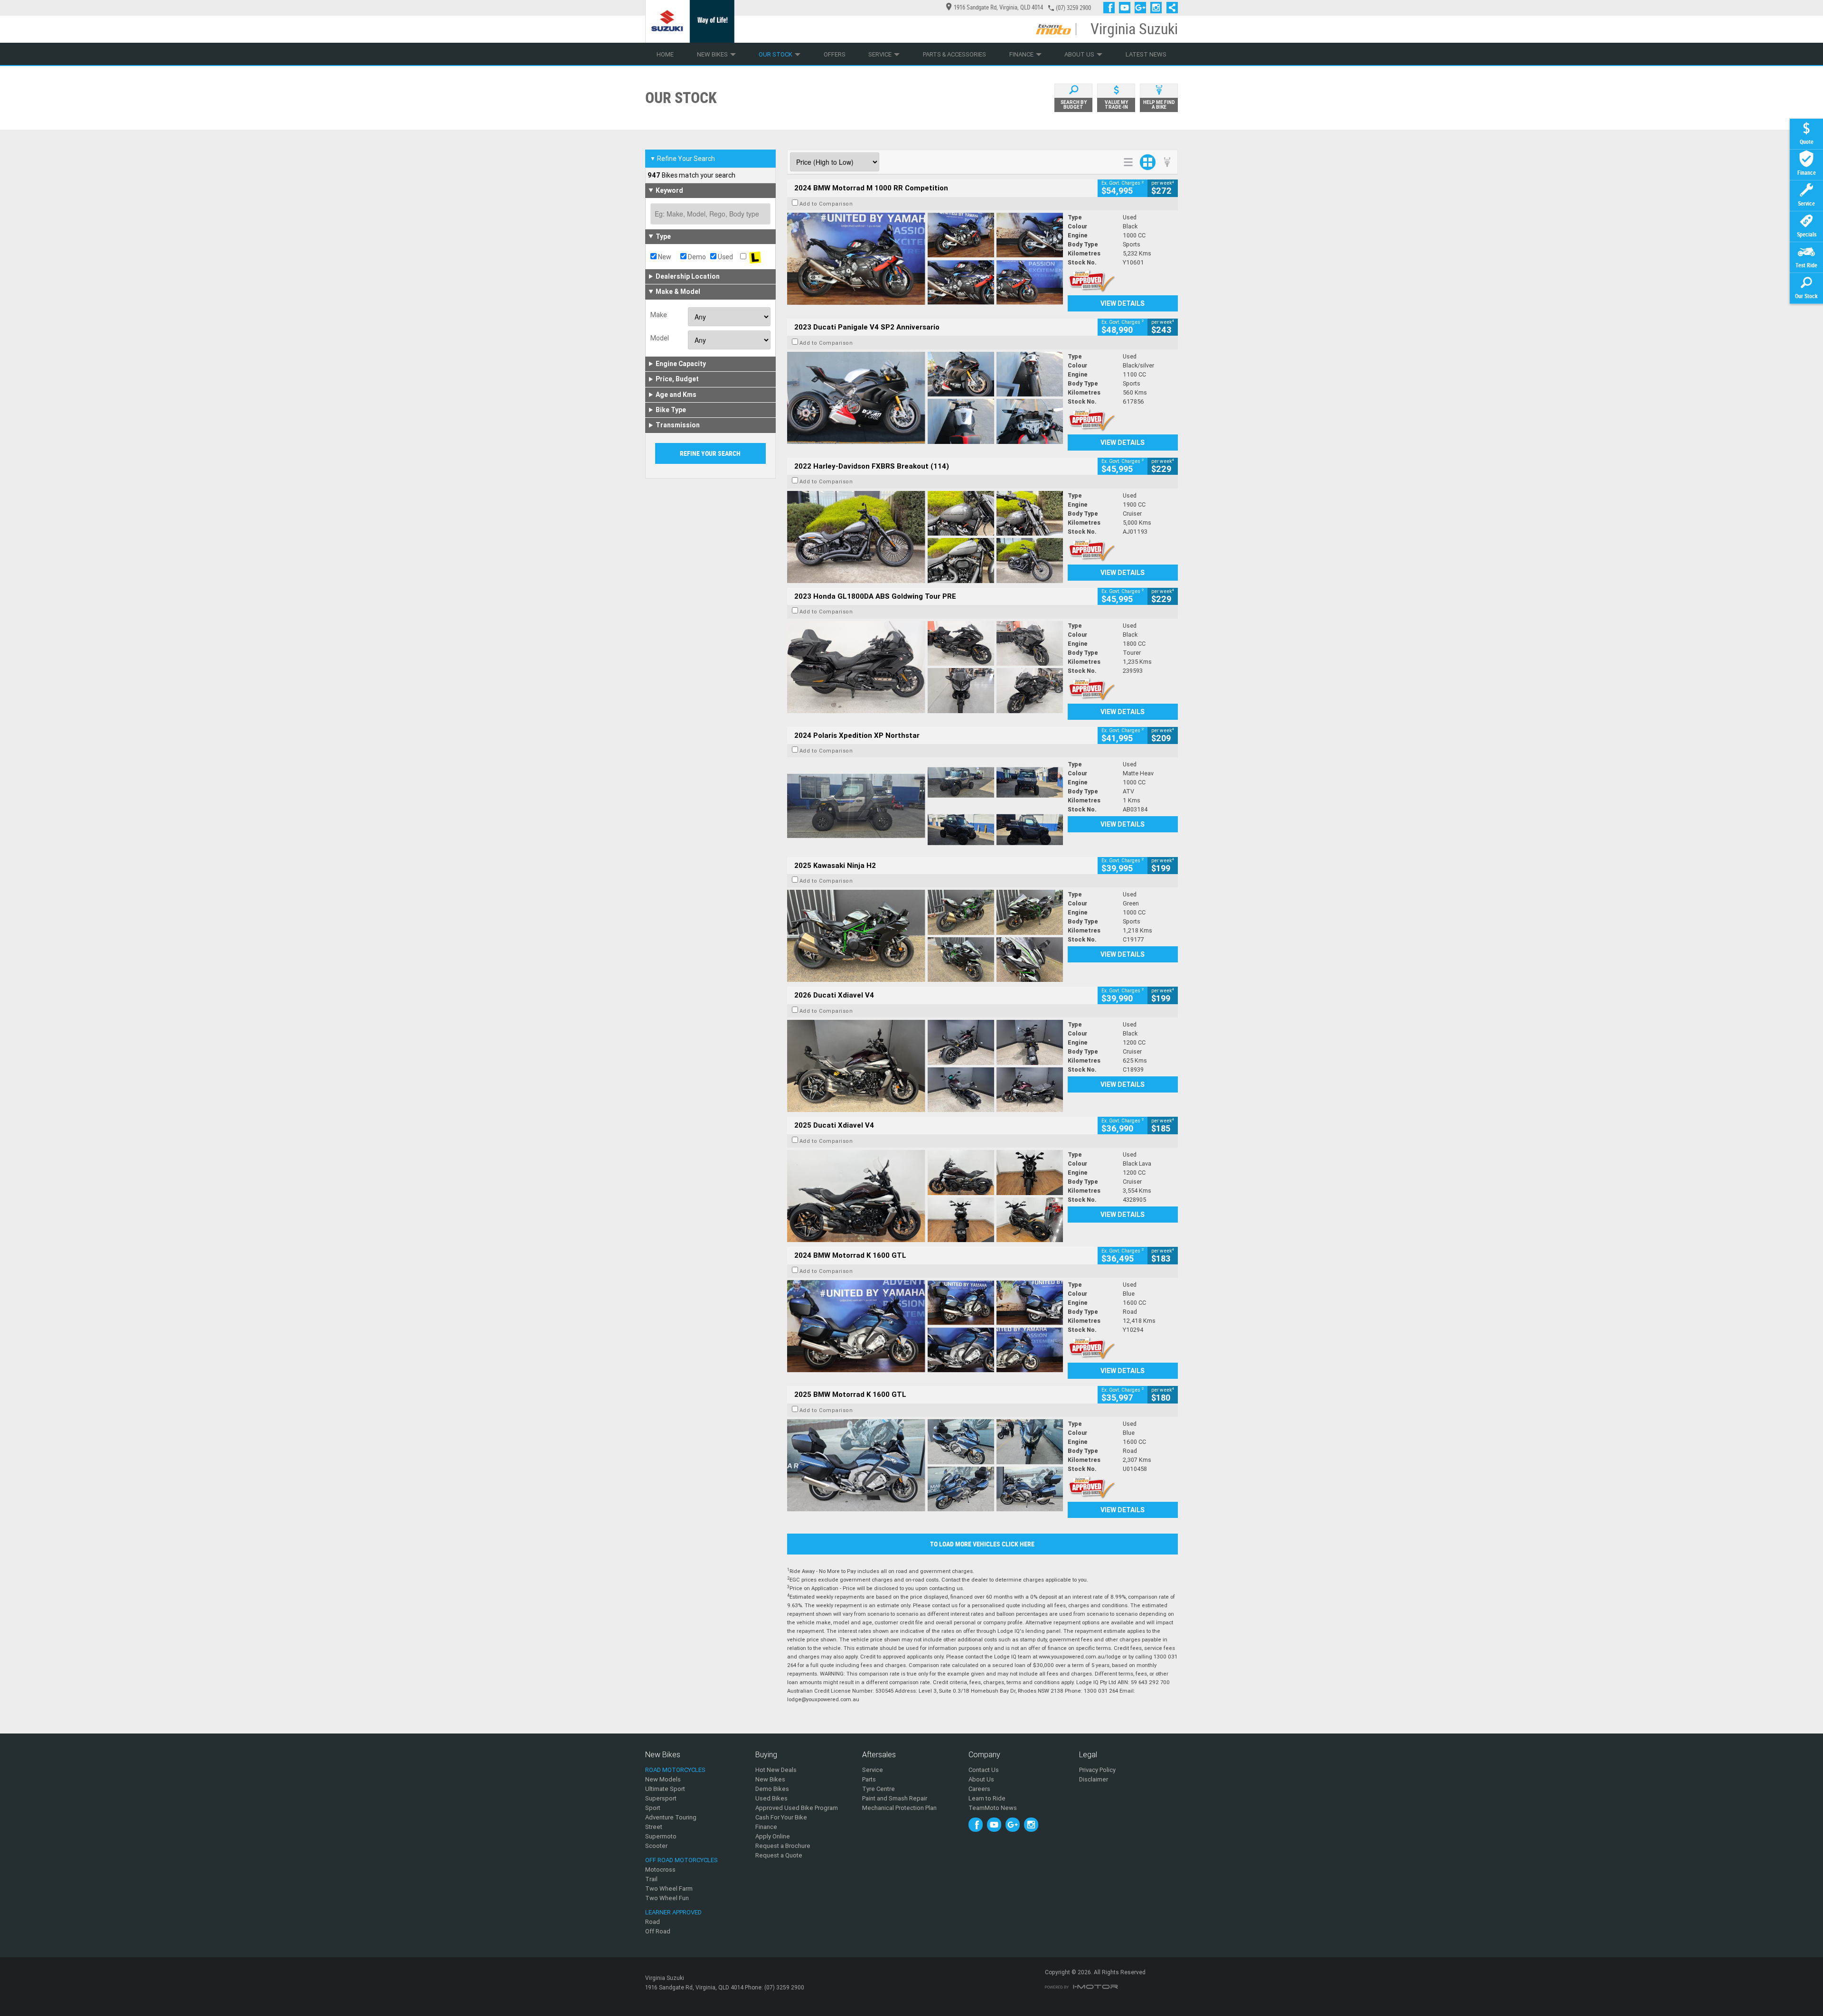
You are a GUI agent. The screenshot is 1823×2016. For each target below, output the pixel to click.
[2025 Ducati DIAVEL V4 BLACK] (925, 1066)
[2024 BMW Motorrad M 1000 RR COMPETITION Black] (925, 259)
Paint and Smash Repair (895, 1798)
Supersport (661, 1798)
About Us (1079, 54)
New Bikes (712, 54)
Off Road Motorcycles (681, 1860)
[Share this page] (1170, 8)
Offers (835, 54)
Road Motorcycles (675, 1770)
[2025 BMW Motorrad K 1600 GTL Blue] (925, 1465)
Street (654, 1827)
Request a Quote (779, 1855)
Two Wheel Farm (669, 1889)
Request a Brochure (783, 1846)
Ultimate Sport (665, 1789)
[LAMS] (755, 257)
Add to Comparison (826, 204)
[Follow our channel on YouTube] (1127, 8)
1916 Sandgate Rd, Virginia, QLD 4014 (998, 7)
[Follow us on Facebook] (1111, 8)
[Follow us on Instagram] (1158, 8)
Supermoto (661, 1836)
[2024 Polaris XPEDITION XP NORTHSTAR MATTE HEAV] (925, 806)
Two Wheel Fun (667, 1898)
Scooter (656, 1846)
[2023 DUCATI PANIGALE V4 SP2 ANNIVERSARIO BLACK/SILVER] (925, 398)
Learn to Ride (987, 1798)
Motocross (660, 1870)
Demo (696, 257)
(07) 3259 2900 (1073, 8)
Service (880, 54)
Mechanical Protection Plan (899, 1808)
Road (653, 1922)
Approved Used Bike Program (797, 1808)
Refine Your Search (682, 159)
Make (659, 315)
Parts (869, 1779)
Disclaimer (1094, 1779)
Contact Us (984, 1770)
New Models (663, 1779)
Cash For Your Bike (781, 1817)
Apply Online (773, 1836)
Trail (651, 1879)
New (664, 257)
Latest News (1146, 54)
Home (665, 54)
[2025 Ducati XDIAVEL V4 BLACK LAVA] (925, 1196)
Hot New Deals (776, 1770)
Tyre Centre (879, 1789)
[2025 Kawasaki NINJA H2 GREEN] (925, 936)
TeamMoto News (993, 1808)
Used (725, 257)
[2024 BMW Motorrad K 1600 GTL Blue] (925, 1326)
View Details (1123, 303)
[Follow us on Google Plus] (1142, 8)
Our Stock (775, 54)
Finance (1021, 54)
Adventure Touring (671, 1817)
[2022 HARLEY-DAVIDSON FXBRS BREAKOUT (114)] (925, 537)
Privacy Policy (1097, 1770)
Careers (979, 1789)
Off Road (658, 1931)
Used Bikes (771, 1798)
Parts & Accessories (954, 54)
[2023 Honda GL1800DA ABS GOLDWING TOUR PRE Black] (925, 667)
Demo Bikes (772, 1789)
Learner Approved (673, 1912)
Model (660, 338)
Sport (653, 1808)
